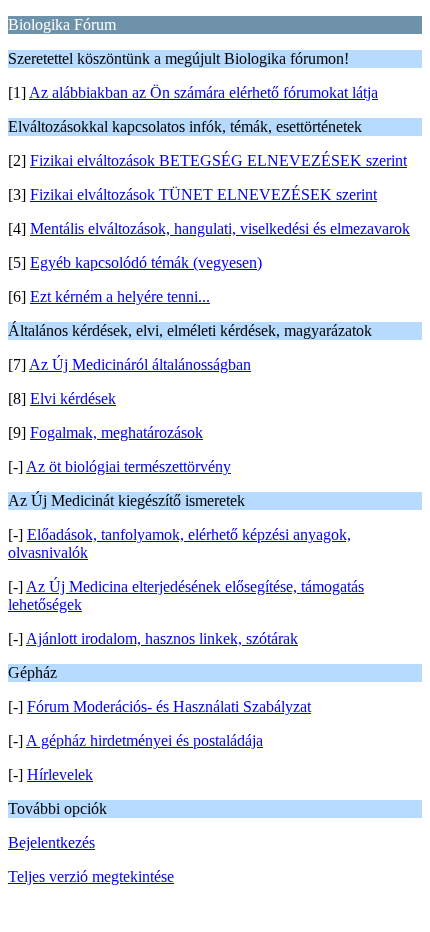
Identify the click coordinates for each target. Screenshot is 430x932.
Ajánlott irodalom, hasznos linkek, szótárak (162, 638)
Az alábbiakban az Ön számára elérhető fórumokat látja (203, 92)
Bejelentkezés (51, 842)
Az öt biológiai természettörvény (128, 466)
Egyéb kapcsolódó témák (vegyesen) (146, 262)
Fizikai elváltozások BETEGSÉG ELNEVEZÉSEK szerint (218, 160)
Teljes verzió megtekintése (91, 876)
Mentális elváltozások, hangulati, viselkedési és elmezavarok (220, 228)
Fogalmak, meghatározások (116, 432)
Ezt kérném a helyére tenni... (120, 296)
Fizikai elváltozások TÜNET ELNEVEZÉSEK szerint (203, 194)
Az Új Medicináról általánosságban (140, 364)
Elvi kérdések (73, 398)
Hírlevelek (60, 774)
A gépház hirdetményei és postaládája (144, 740)
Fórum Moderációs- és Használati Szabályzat (169, 706)
